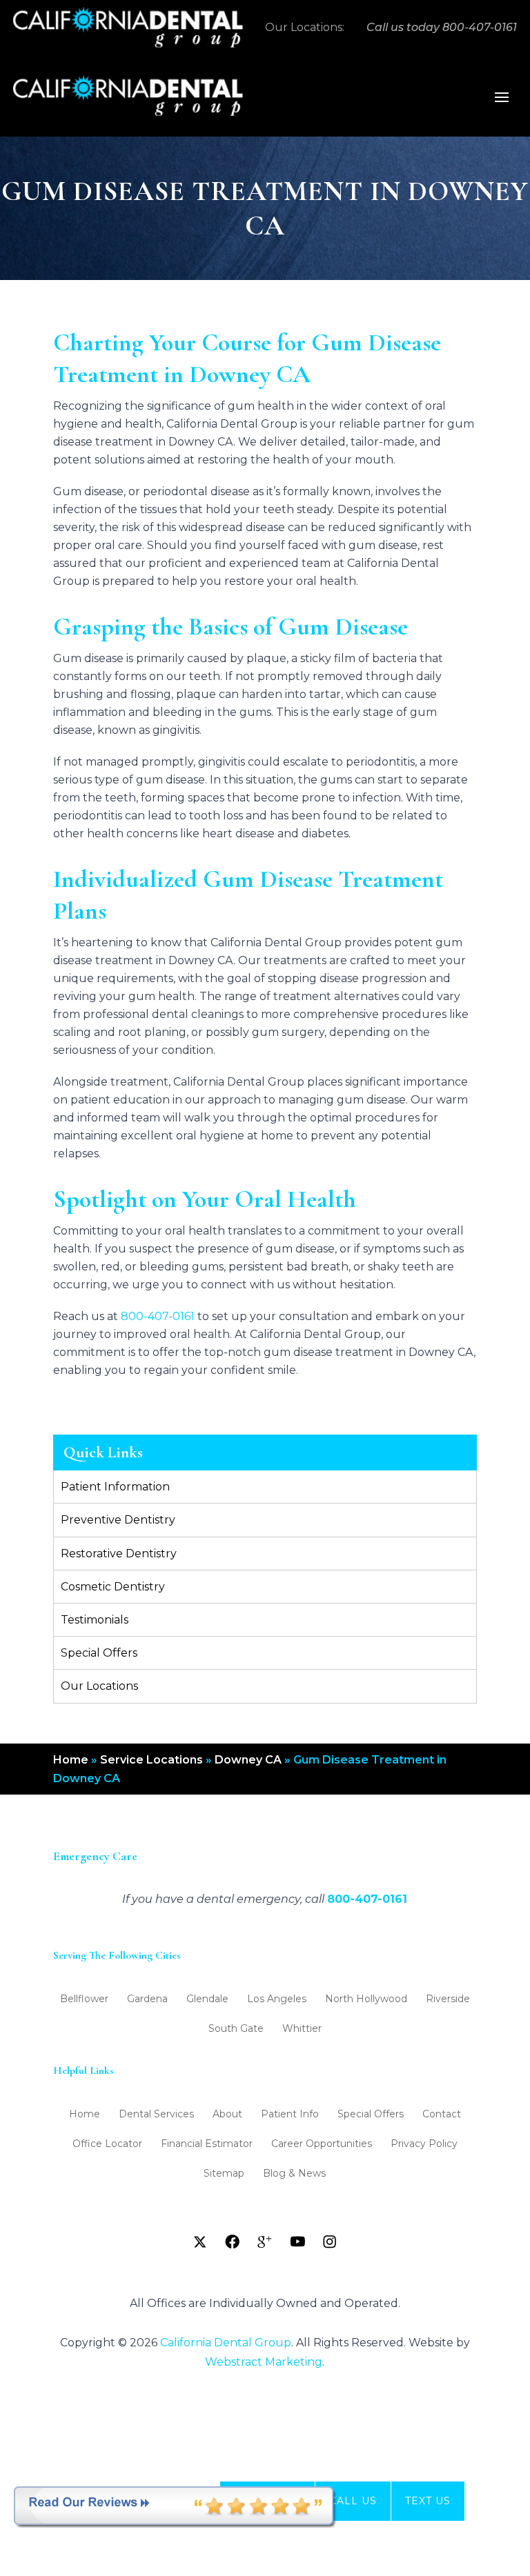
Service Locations (151, 1760)
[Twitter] (200, 2241)
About (227, 2115)
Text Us (428, 2501)
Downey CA (248, 1760)
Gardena (147, 1999)
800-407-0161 (480, 27)
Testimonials (95, 1620)
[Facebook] (233, 2241)
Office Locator (107, 2144)
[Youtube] (297, 2241)
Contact (442, 2115)
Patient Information (115, 1487)
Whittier (302, 2029)
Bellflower (84, 1999)
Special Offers (99, 1653)
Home (71, 1760)
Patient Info (290, 2115)
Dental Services (156, 2115)
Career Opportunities (322, 2144)
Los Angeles (277, 1999)
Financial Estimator (207, 2144)
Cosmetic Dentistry (113, 1587)
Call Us (353, 2501)
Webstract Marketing (264, 2362)
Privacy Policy (424, 2144)
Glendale (207, 1999)
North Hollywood (366, 1999)
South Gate (236, 2029)
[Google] (265, 2241)
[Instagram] (330, 2241)
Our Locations (99, 1686)
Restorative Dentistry (119, 1554)
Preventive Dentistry (118, 1520)
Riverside (448, 1999)
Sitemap (224, 2174)
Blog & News (294, 2174)
